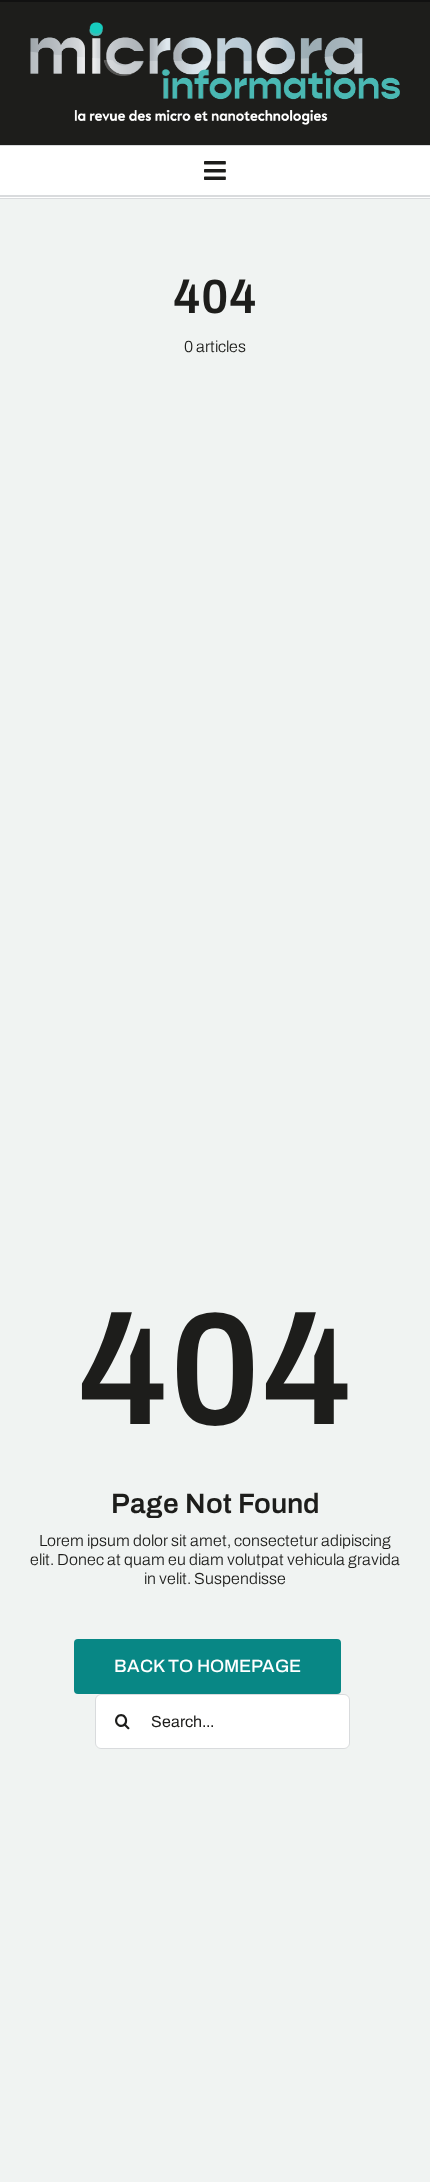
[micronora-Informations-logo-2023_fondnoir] (215, 29)
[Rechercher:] (222, 1719)
